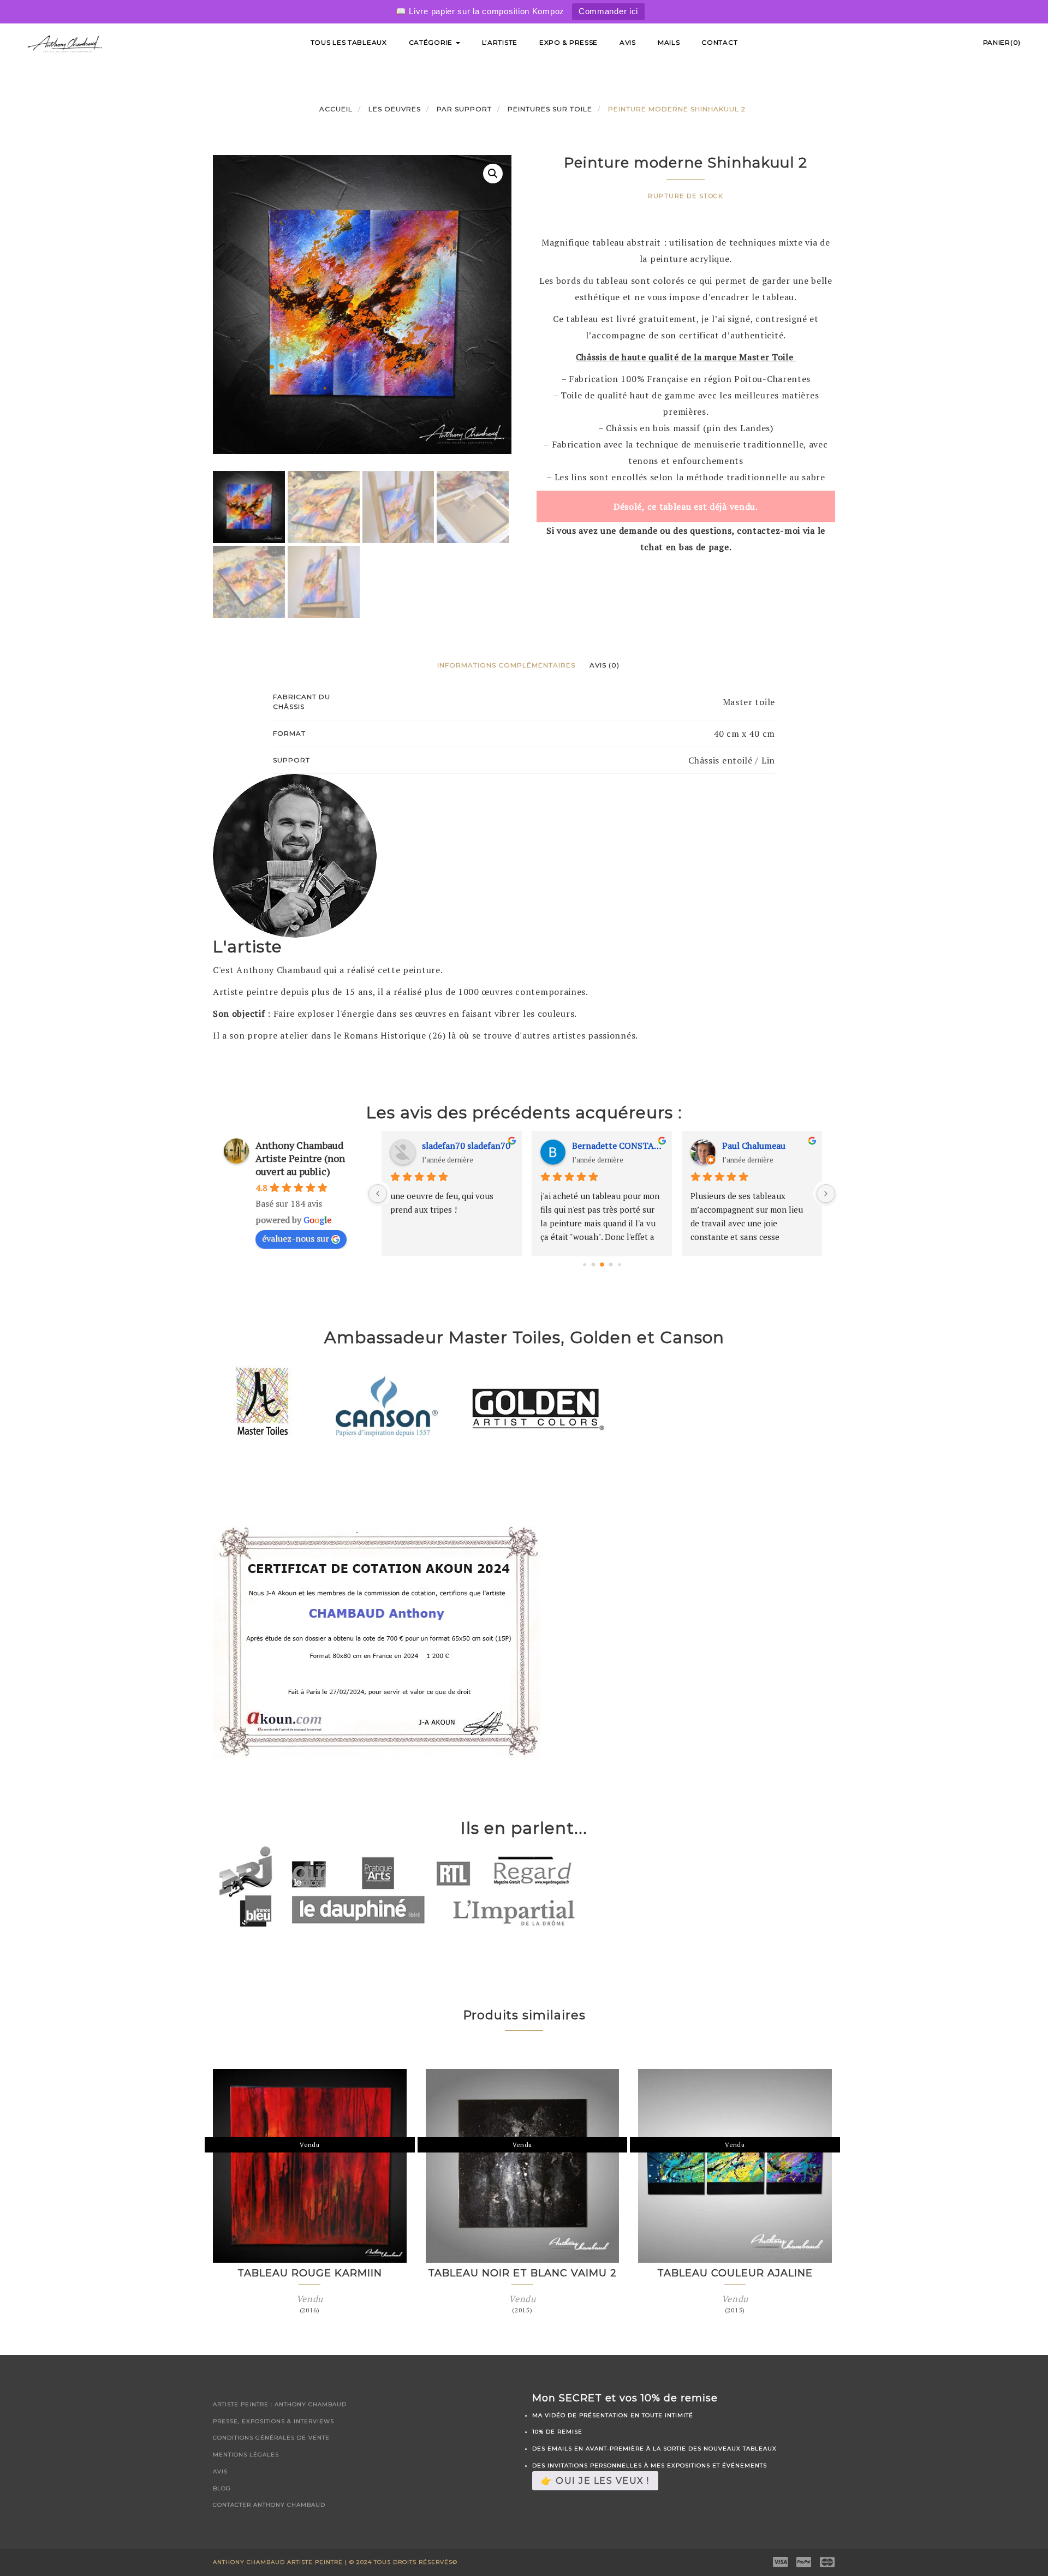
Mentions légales (246, 2455)
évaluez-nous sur (296, 1238)
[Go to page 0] (584, 1264)
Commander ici (608, 11)
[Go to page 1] (593, 1264)
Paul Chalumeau (754, 1146)
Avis (628, 42)
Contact (719, 42)
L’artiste (500, 42)
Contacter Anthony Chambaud (269, 2505)
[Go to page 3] (611, 1264)
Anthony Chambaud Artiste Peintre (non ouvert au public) (300, 1158)
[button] (493, 174)
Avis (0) (605, 665)
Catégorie (432, 42)
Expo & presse (568, 42)
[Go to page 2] (602, 1265)
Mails (669, 42)
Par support (464, 109)
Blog (222, 2488)
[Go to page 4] (619, 1264)
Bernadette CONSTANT (618, 1146)
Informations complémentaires (506, 665)
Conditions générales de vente (271, 2438)
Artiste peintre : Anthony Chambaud (280, 2404)
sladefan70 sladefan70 (466, 1146)
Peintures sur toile (550, 109)
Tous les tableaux (349, 42)
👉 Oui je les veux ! (595, 2481)
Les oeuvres (395, 109)
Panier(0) (1002, 42)
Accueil (336, 109)
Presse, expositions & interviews (273, 2421)
